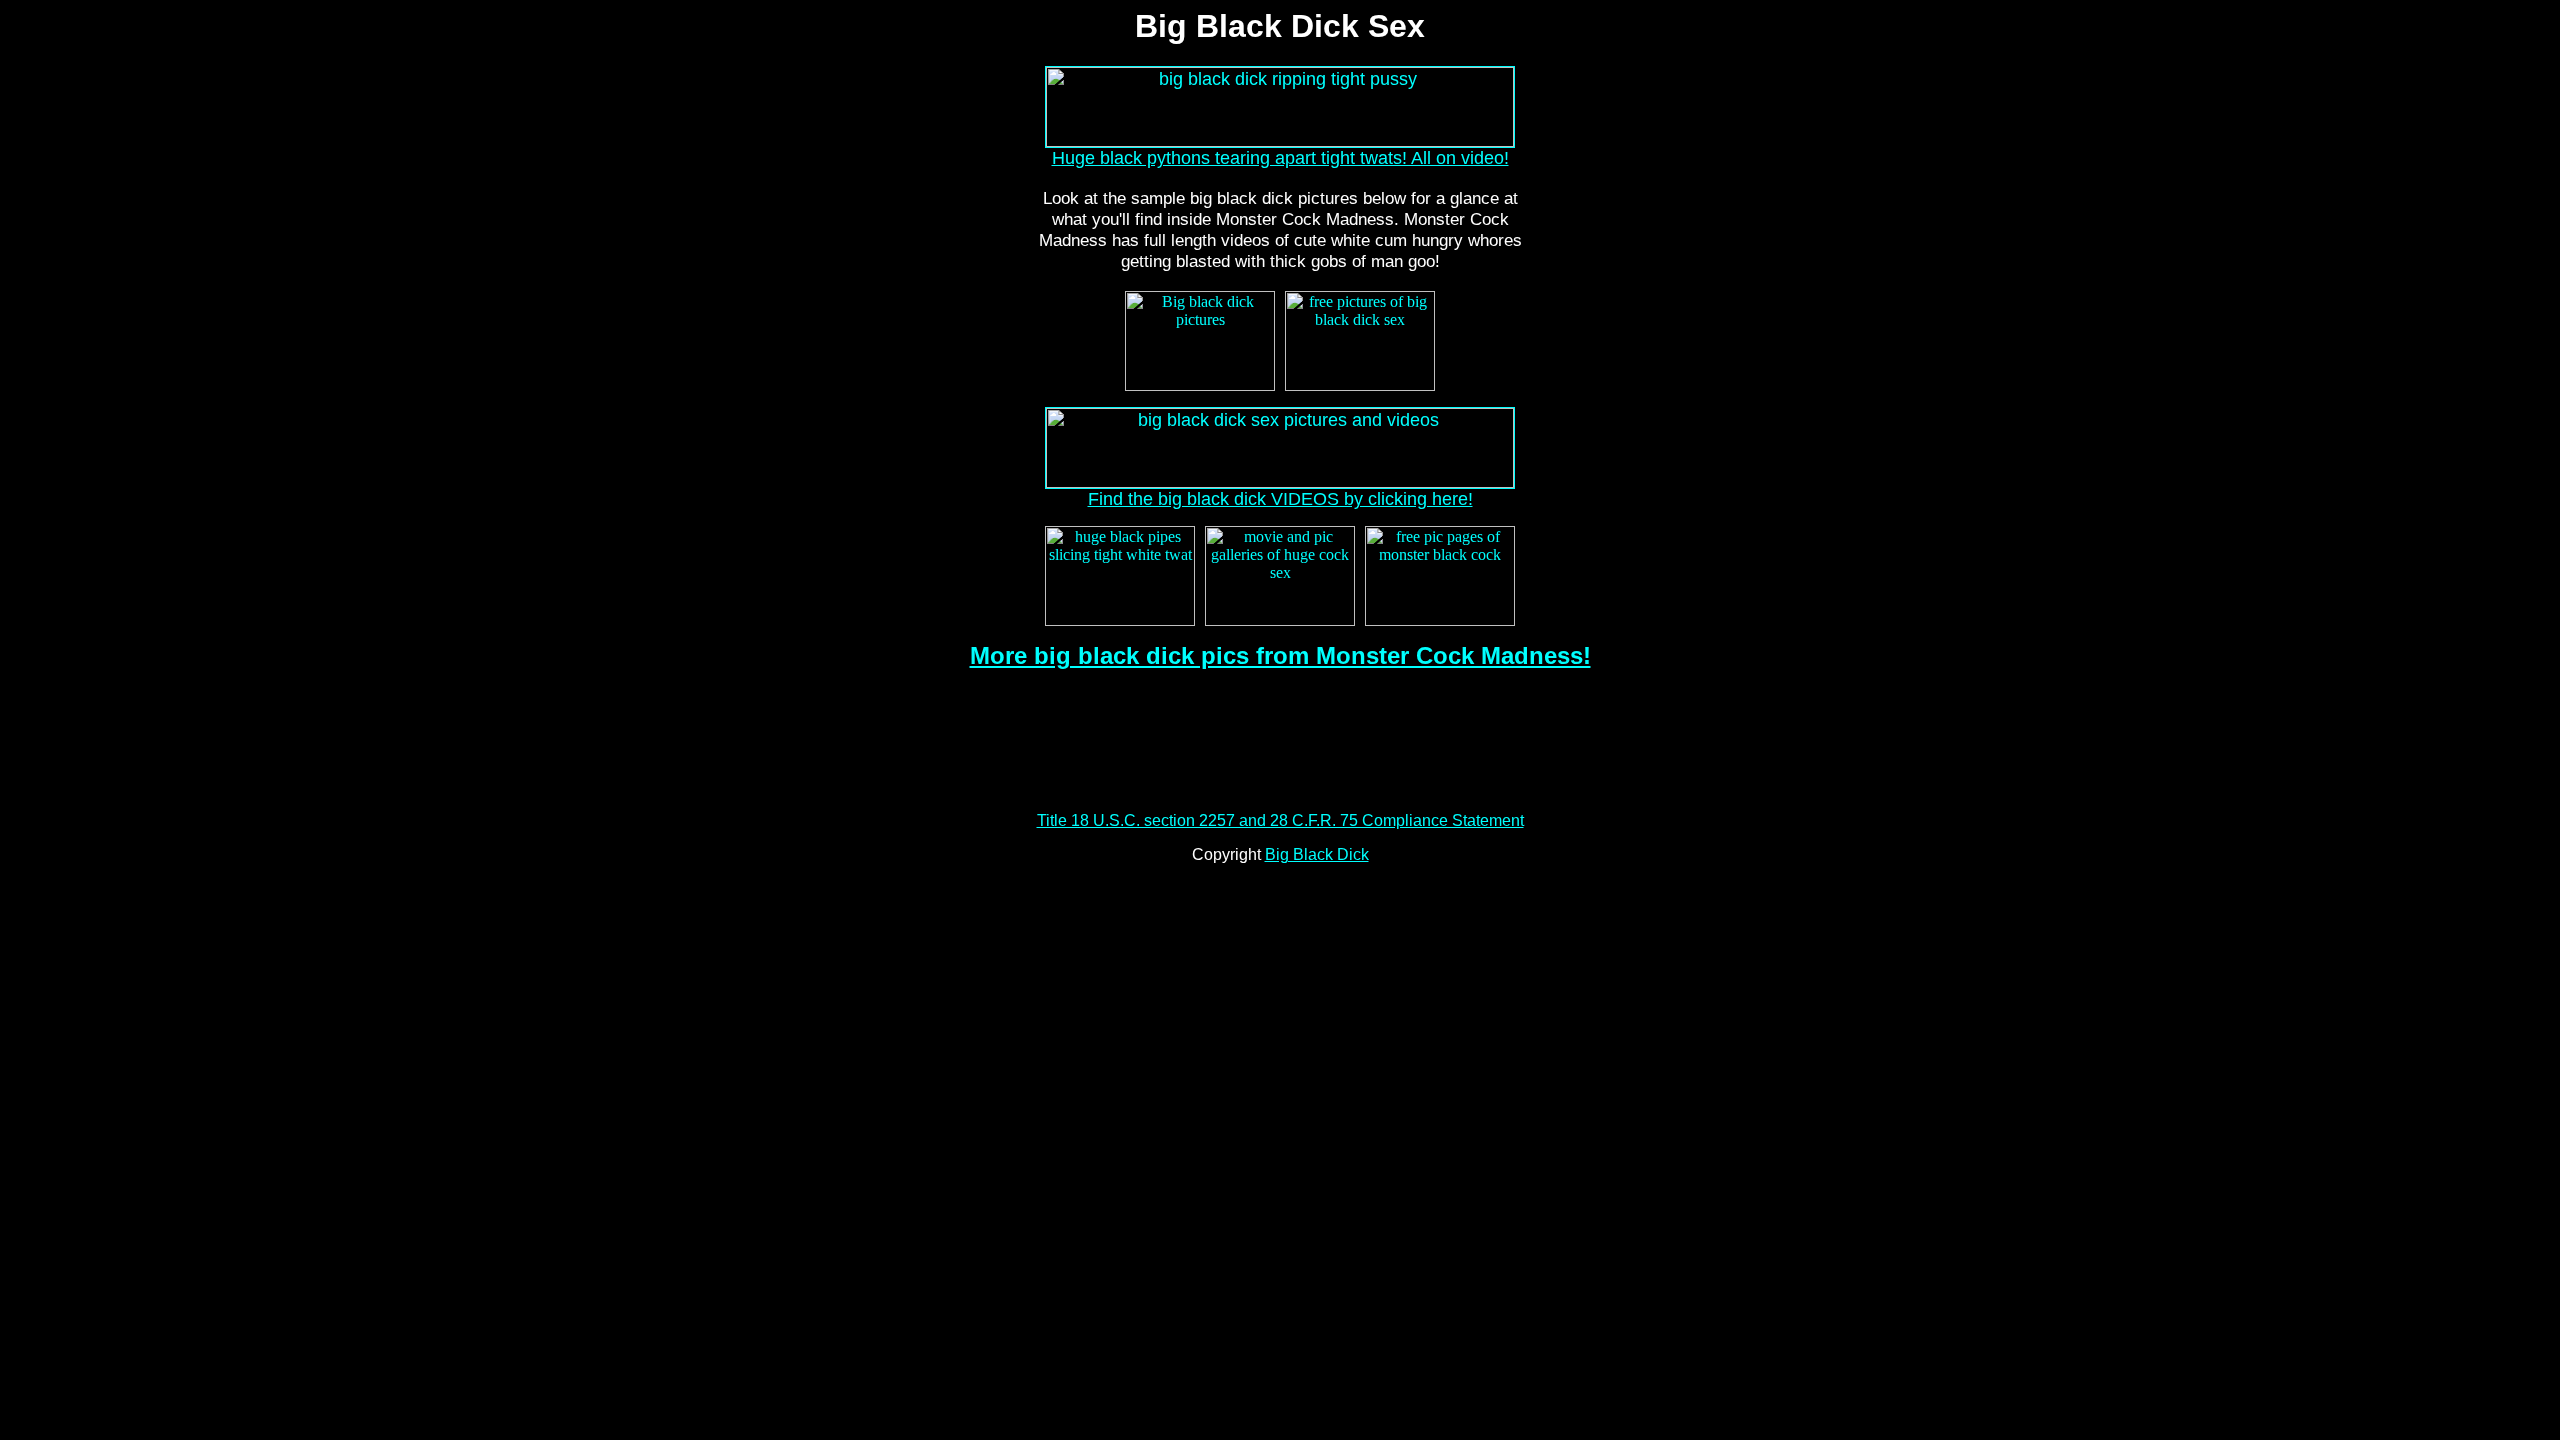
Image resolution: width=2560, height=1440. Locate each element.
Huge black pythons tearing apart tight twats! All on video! (1280, 158)
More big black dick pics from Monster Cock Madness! (1280, 655)
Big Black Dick (1317, 854)
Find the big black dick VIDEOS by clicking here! (1280, 499)
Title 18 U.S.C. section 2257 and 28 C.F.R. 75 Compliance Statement (1280, 820)
